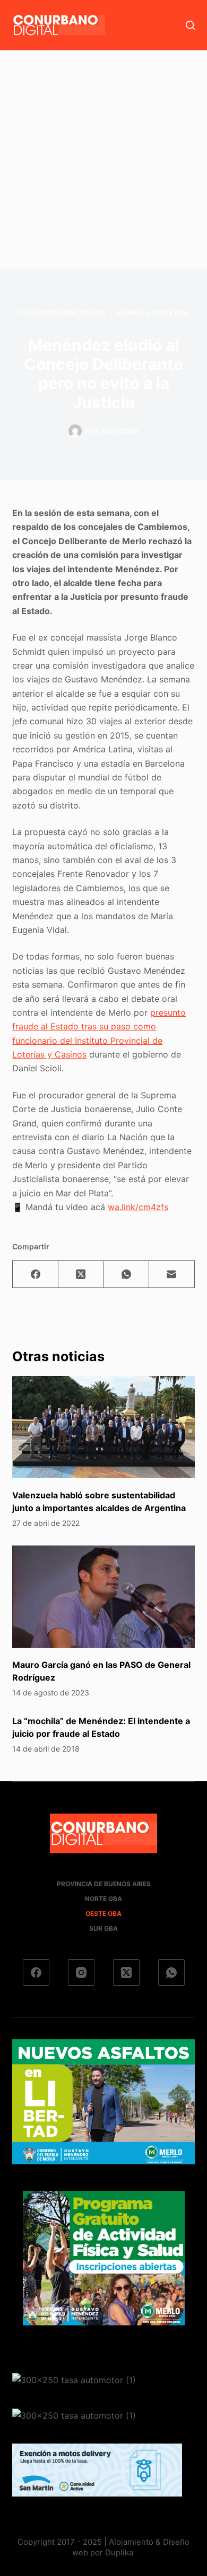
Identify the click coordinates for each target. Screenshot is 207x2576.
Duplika (119, 2552)
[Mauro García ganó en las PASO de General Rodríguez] (103, 1597)
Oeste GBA (170, 313)
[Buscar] (190, 25)
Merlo (138, 313)
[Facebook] (36, 1274)
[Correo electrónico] (172, 1274)
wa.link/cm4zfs (138, 1207)
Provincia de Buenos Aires (104, 1884)
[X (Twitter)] (81, 1274)
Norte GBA (103, 1899)
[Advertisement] (103, 159)
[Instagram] (81, 1973)
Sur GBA (103, 1928)
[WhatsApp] (127, 1274)
